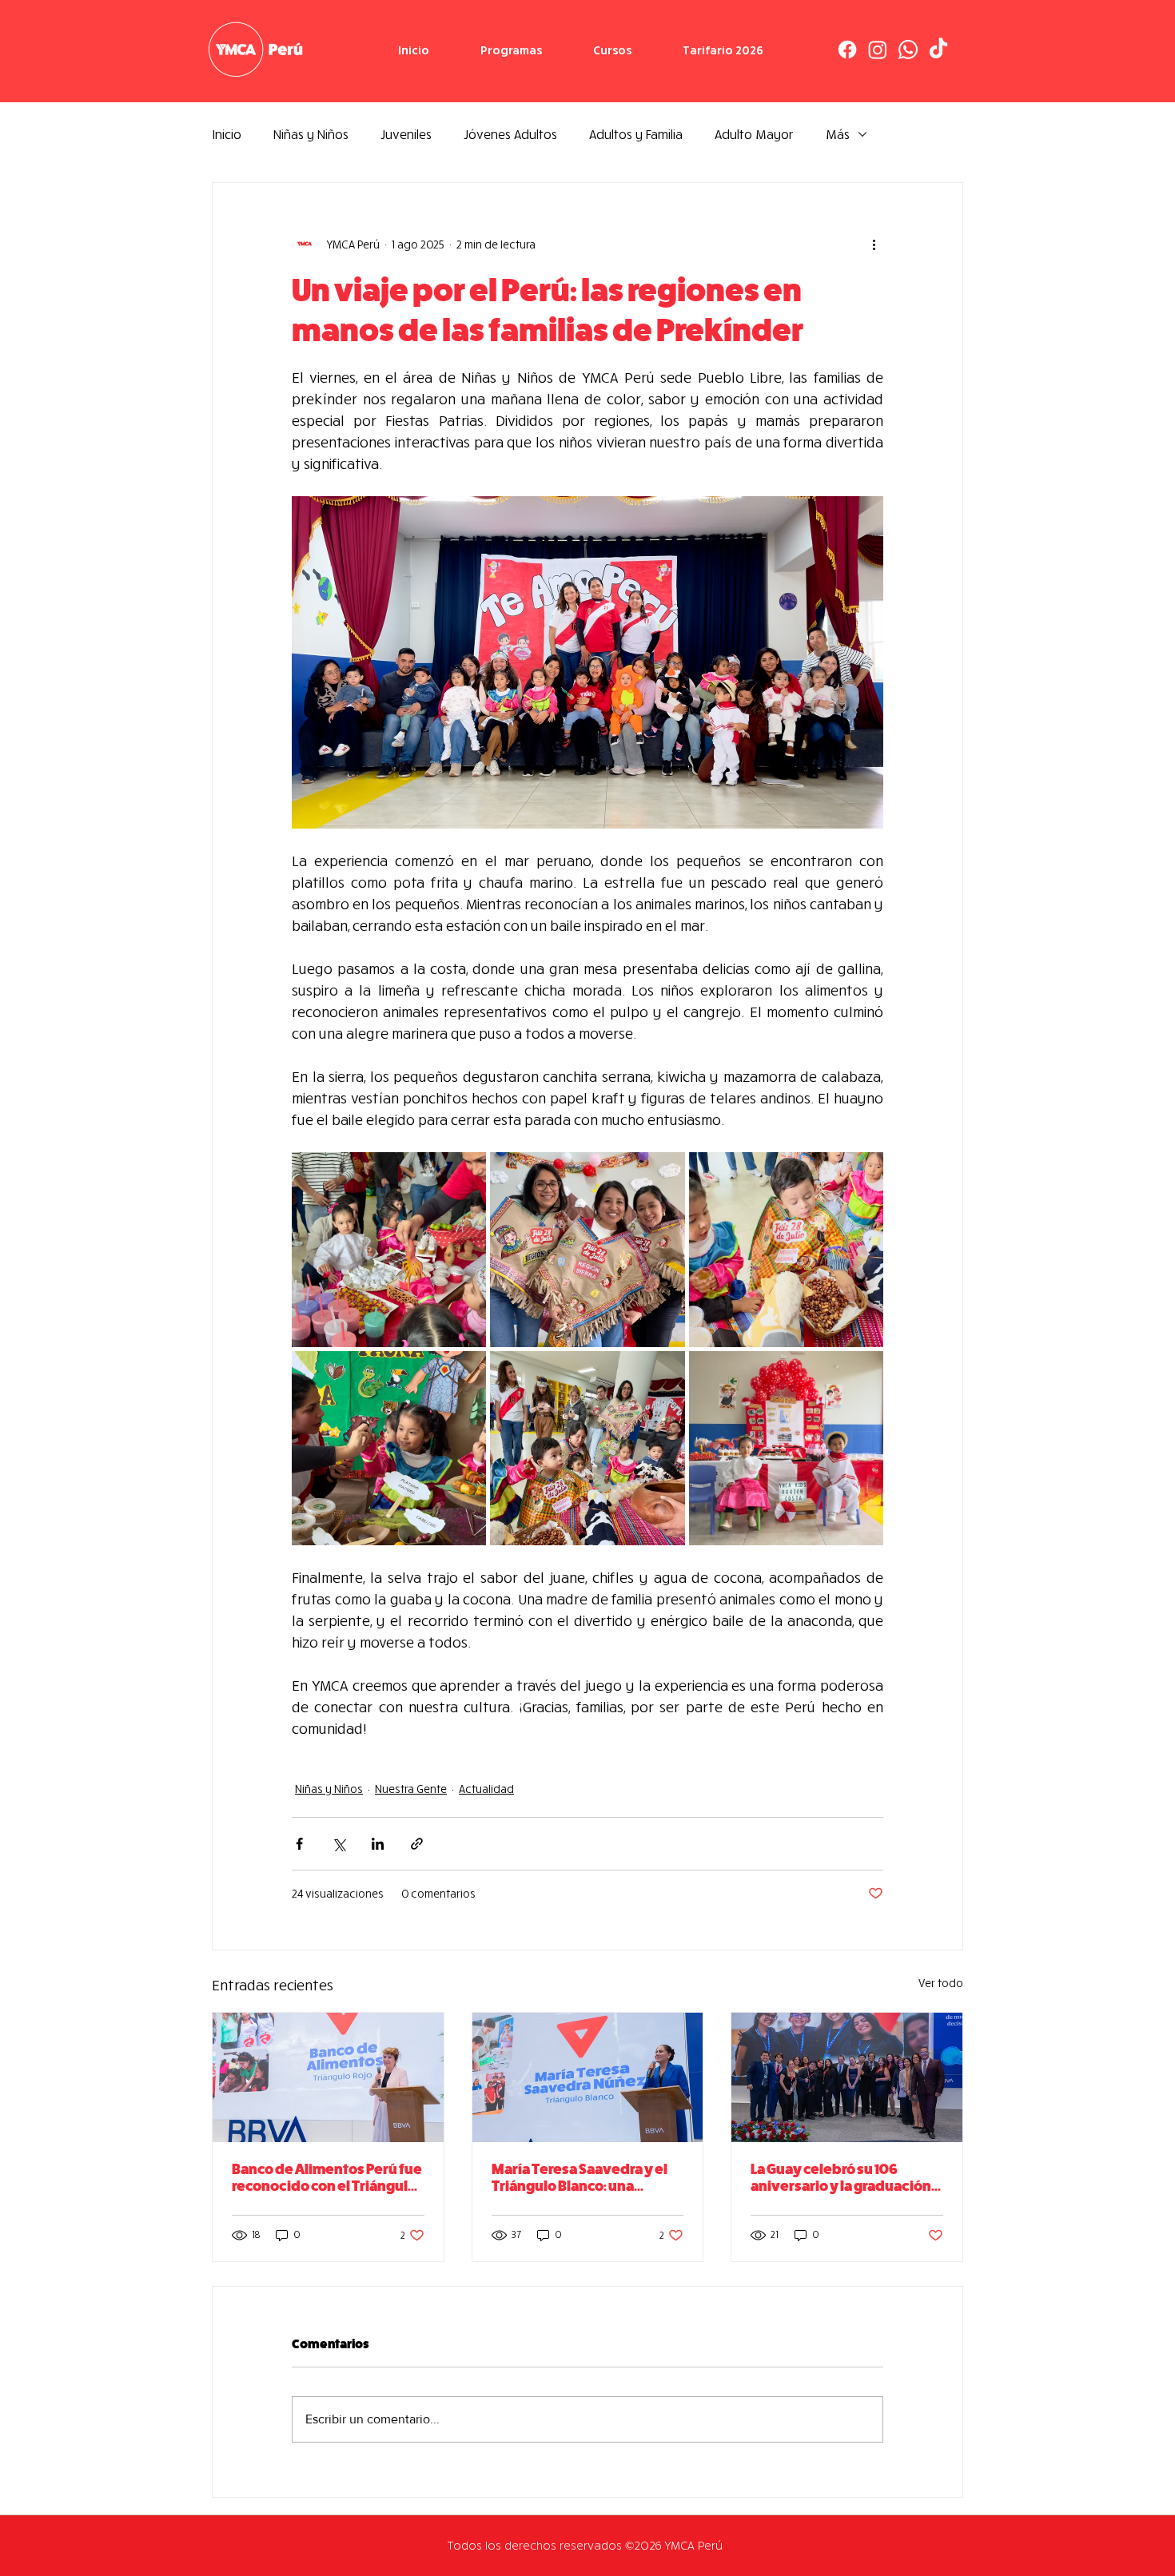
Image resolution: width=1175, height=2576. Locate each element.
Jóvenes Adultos (510, 134)
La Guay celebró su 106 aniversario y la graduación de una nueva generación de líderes (845, 2178)
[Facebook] (847, 50)
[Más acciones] (874, 244)
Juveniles (406, 134)
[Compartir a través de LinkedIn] (378, 1844)
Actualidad (486, 1789)
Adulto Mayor (754, 134)
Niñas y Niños (311, 134)
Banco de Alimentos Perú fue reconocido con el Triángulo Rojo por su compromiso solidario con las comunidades (327, 2178)
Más (838, 134)
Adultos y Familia (636, 134)
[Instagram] (878, 50)
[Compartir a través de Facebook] (299, 1844)
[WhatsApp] (908, 50)
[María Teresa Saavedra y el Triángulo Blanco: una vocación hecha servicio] (588, 2077)
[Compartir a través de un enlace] (417, 1844)
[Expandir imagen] (389, 1249)
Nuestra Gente (411, 1789)
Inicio (227, 134)
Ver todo (941, 1983)
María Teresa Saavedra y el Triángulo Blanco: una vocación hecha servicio (580, 2178)
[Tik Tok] (938, 50)
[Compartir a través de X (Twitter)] (339, 1844)
